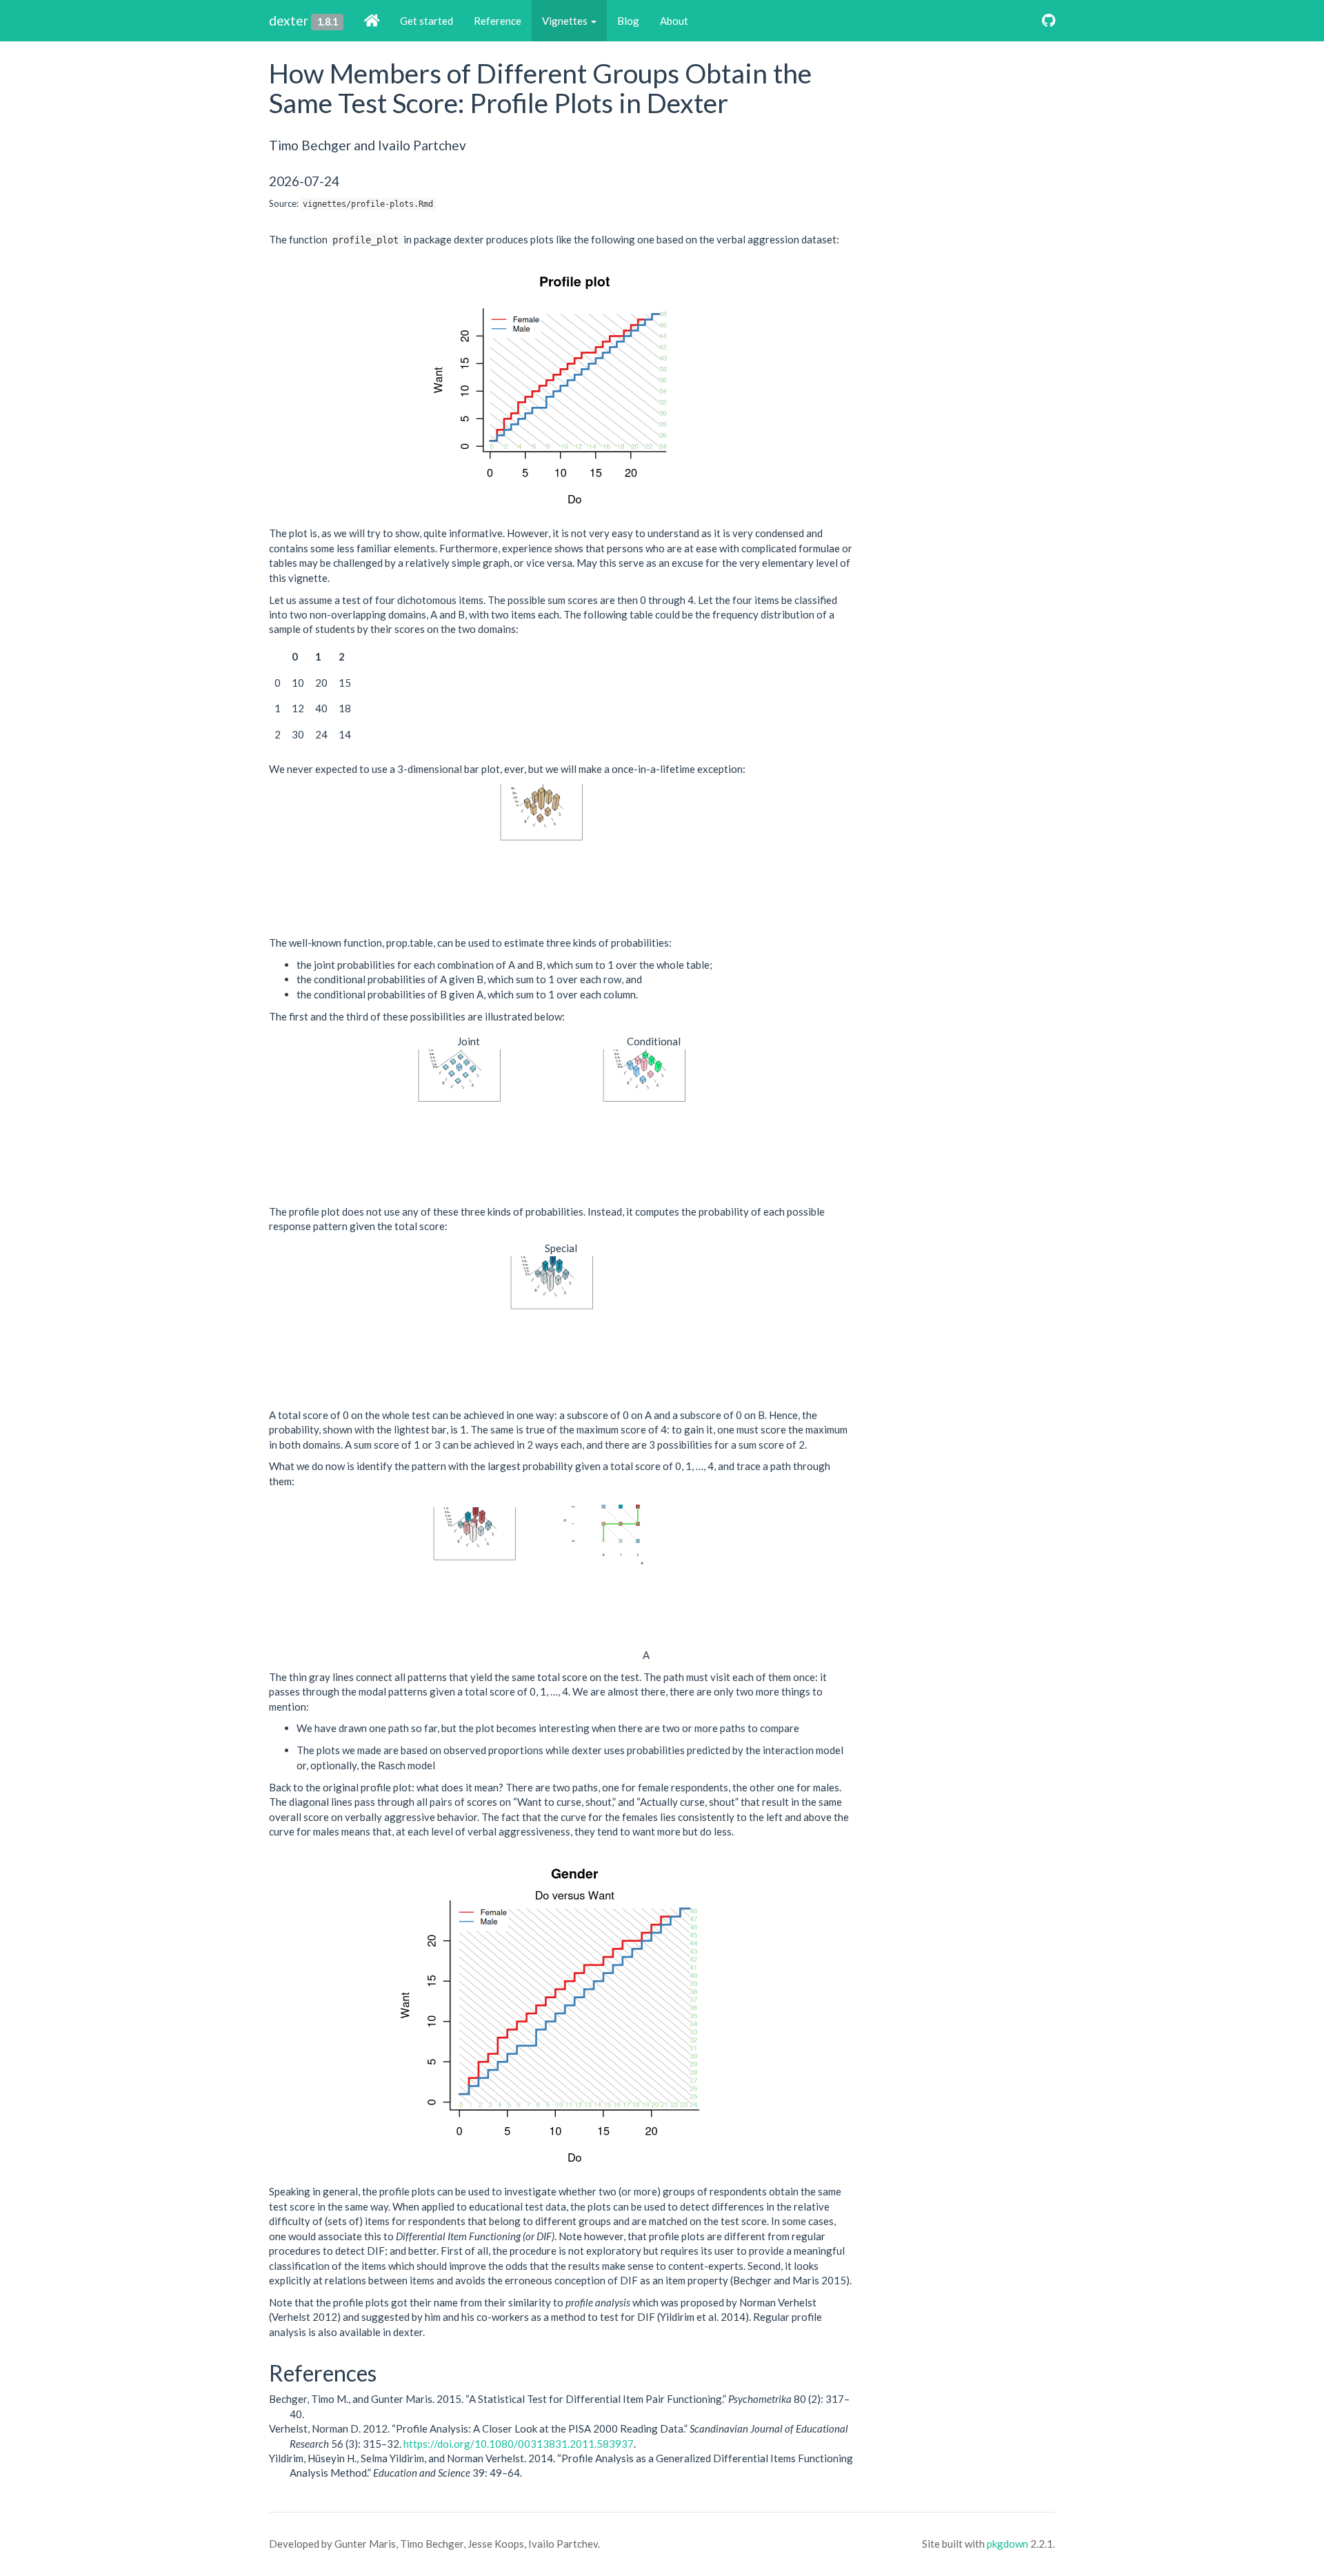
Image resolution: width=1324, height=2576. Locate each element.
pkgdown (1007, 2544)
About (674, 21)
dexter (289, 20)
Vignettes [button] (566, 21)
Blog (628, 21)
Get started (427, 21)
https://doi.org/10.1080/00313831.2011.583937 (519, 2444)
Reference (498, 21)
